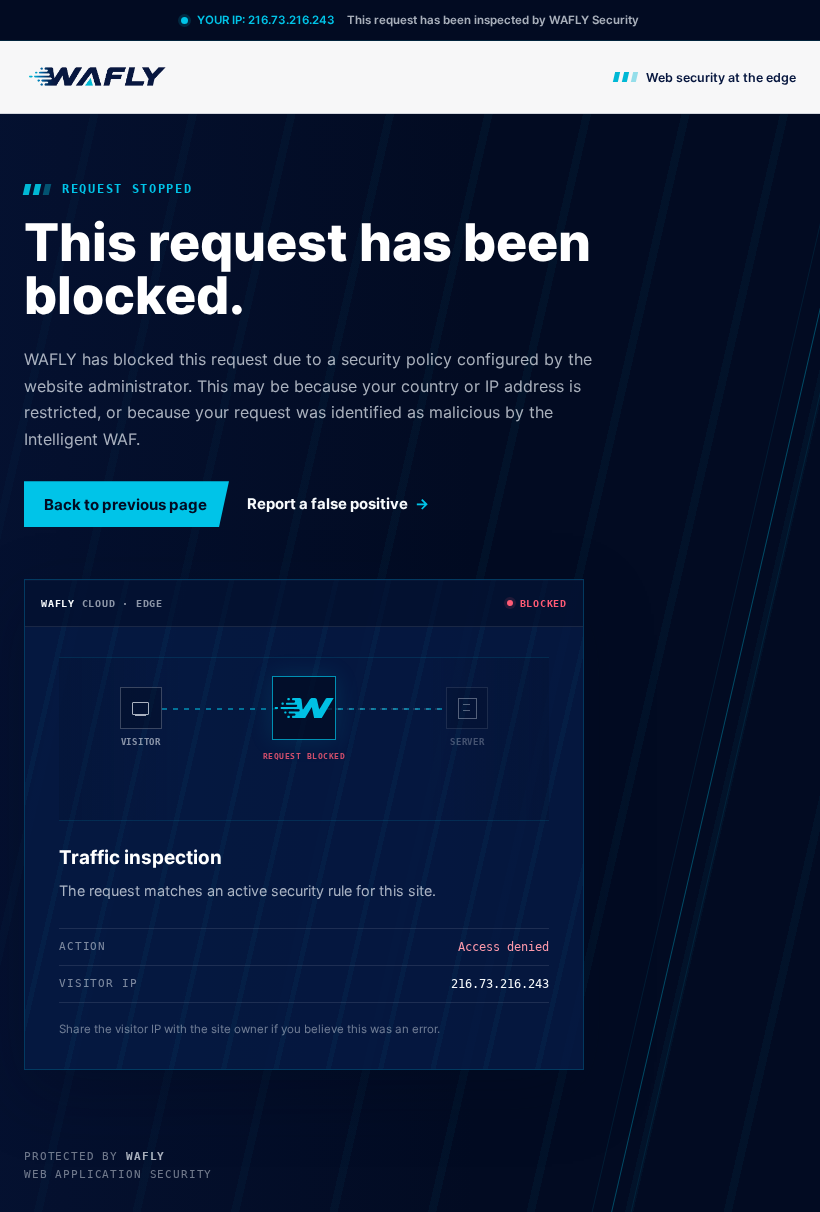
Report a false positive (327, 504)
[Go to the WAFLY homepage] (98, 76)
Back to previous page (125, 504)
